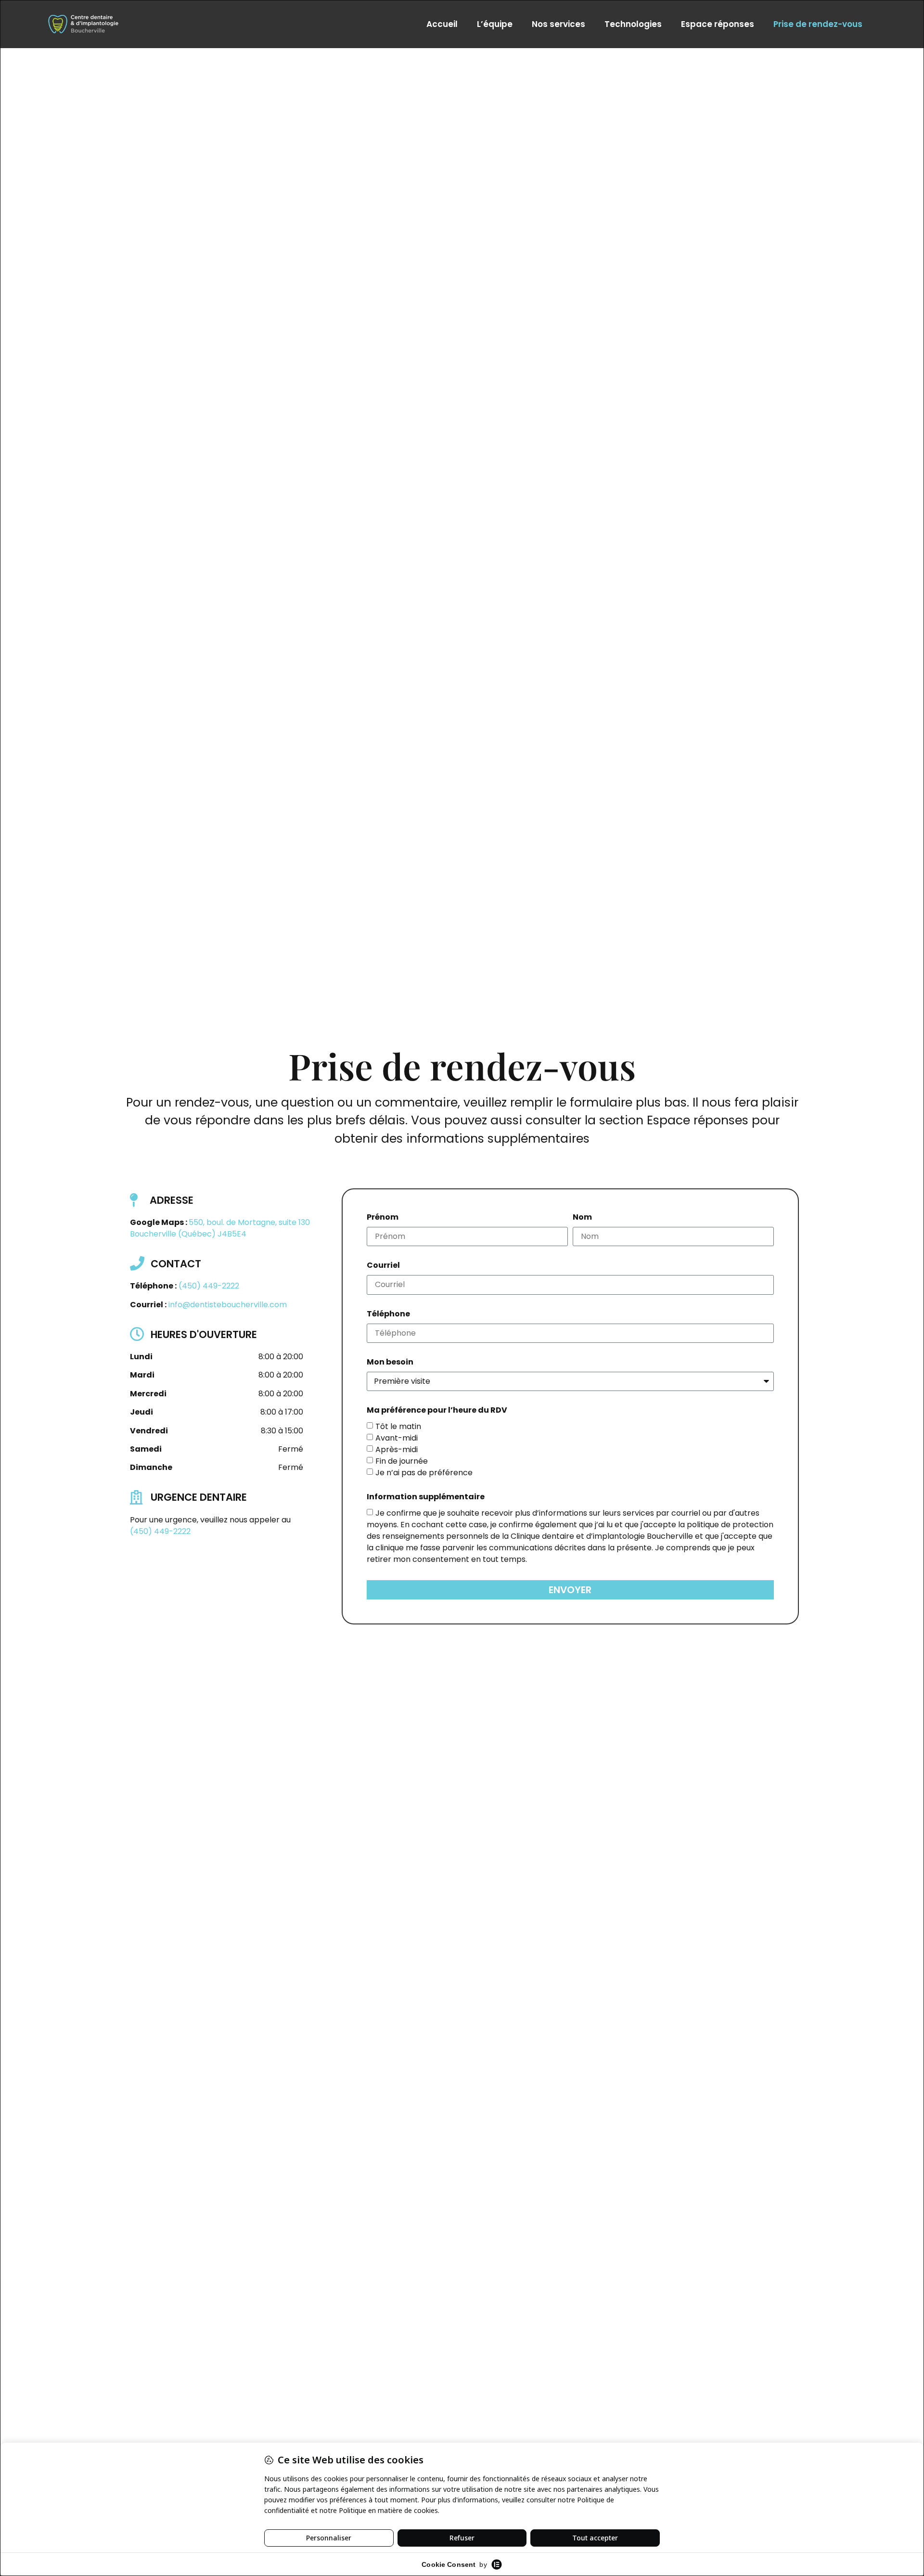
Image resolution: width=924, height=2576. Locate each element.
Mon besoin (390, 1363)
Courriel (383, 1266)
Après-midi (397, 1449)
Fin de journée (402, 1461)
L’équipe (495, 24)
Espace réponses (718, 24)
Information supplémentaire (426, 1498)
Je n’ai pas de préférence (424, 1473)
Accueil (442, 24)
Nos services (558, 24)
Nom (582, 1218)
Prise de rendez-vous (818, 24)
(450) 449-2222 (209, 1286)
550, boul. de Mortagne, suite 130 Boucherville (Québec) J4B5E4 (220, 1228)
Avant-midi (397, 1438)
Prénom (383, 1218)
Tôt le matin (398, 1426)
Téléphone (388, 1315)
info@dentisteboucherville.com (228, 1305)
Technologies (633, 24)
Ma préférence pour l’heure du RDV (437, 1411)
